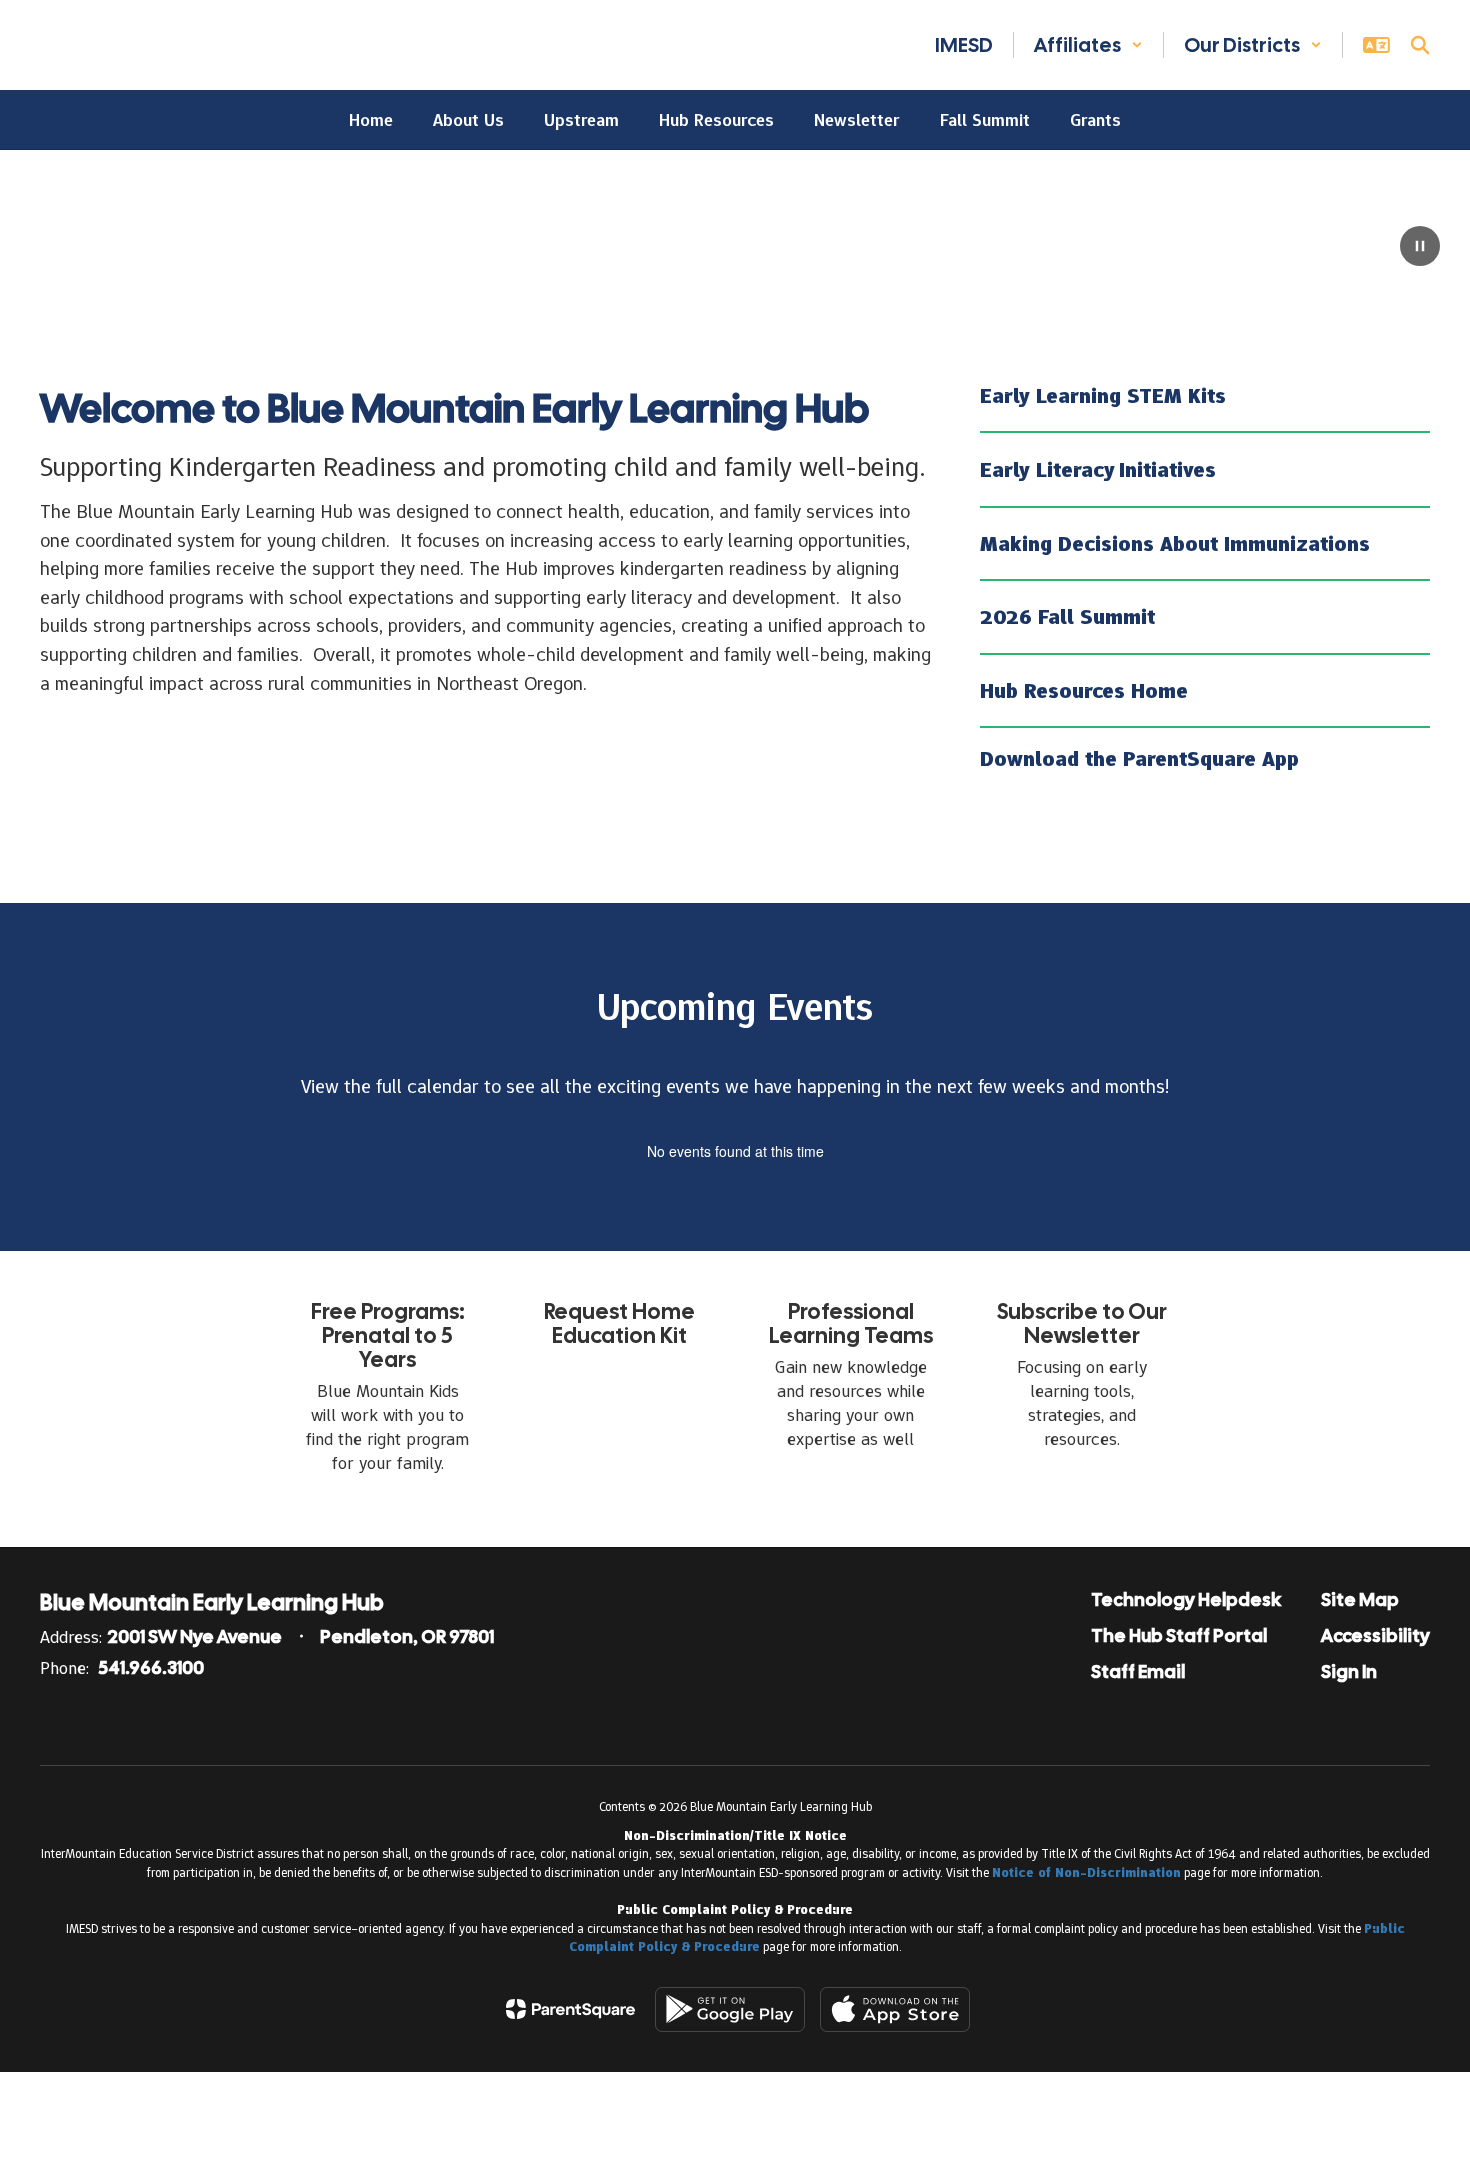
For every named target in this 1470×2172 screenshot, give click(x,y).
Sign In (1349, 1671)
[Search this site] (1420, 45)
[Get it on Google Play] (730, 2009)
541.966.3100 (151, 1667)
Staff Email (1138, 1671)
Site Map (1360, 1599)
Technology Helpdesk (1186, 1599)
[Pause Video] (1420, 248)
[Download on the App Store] (895, 2009)
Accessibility (1375, 1635)
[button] (1088, 45)
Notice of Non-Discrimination (1086, 1872)
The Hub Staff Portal (1179, 1635)
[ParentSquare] (570, 2009)
